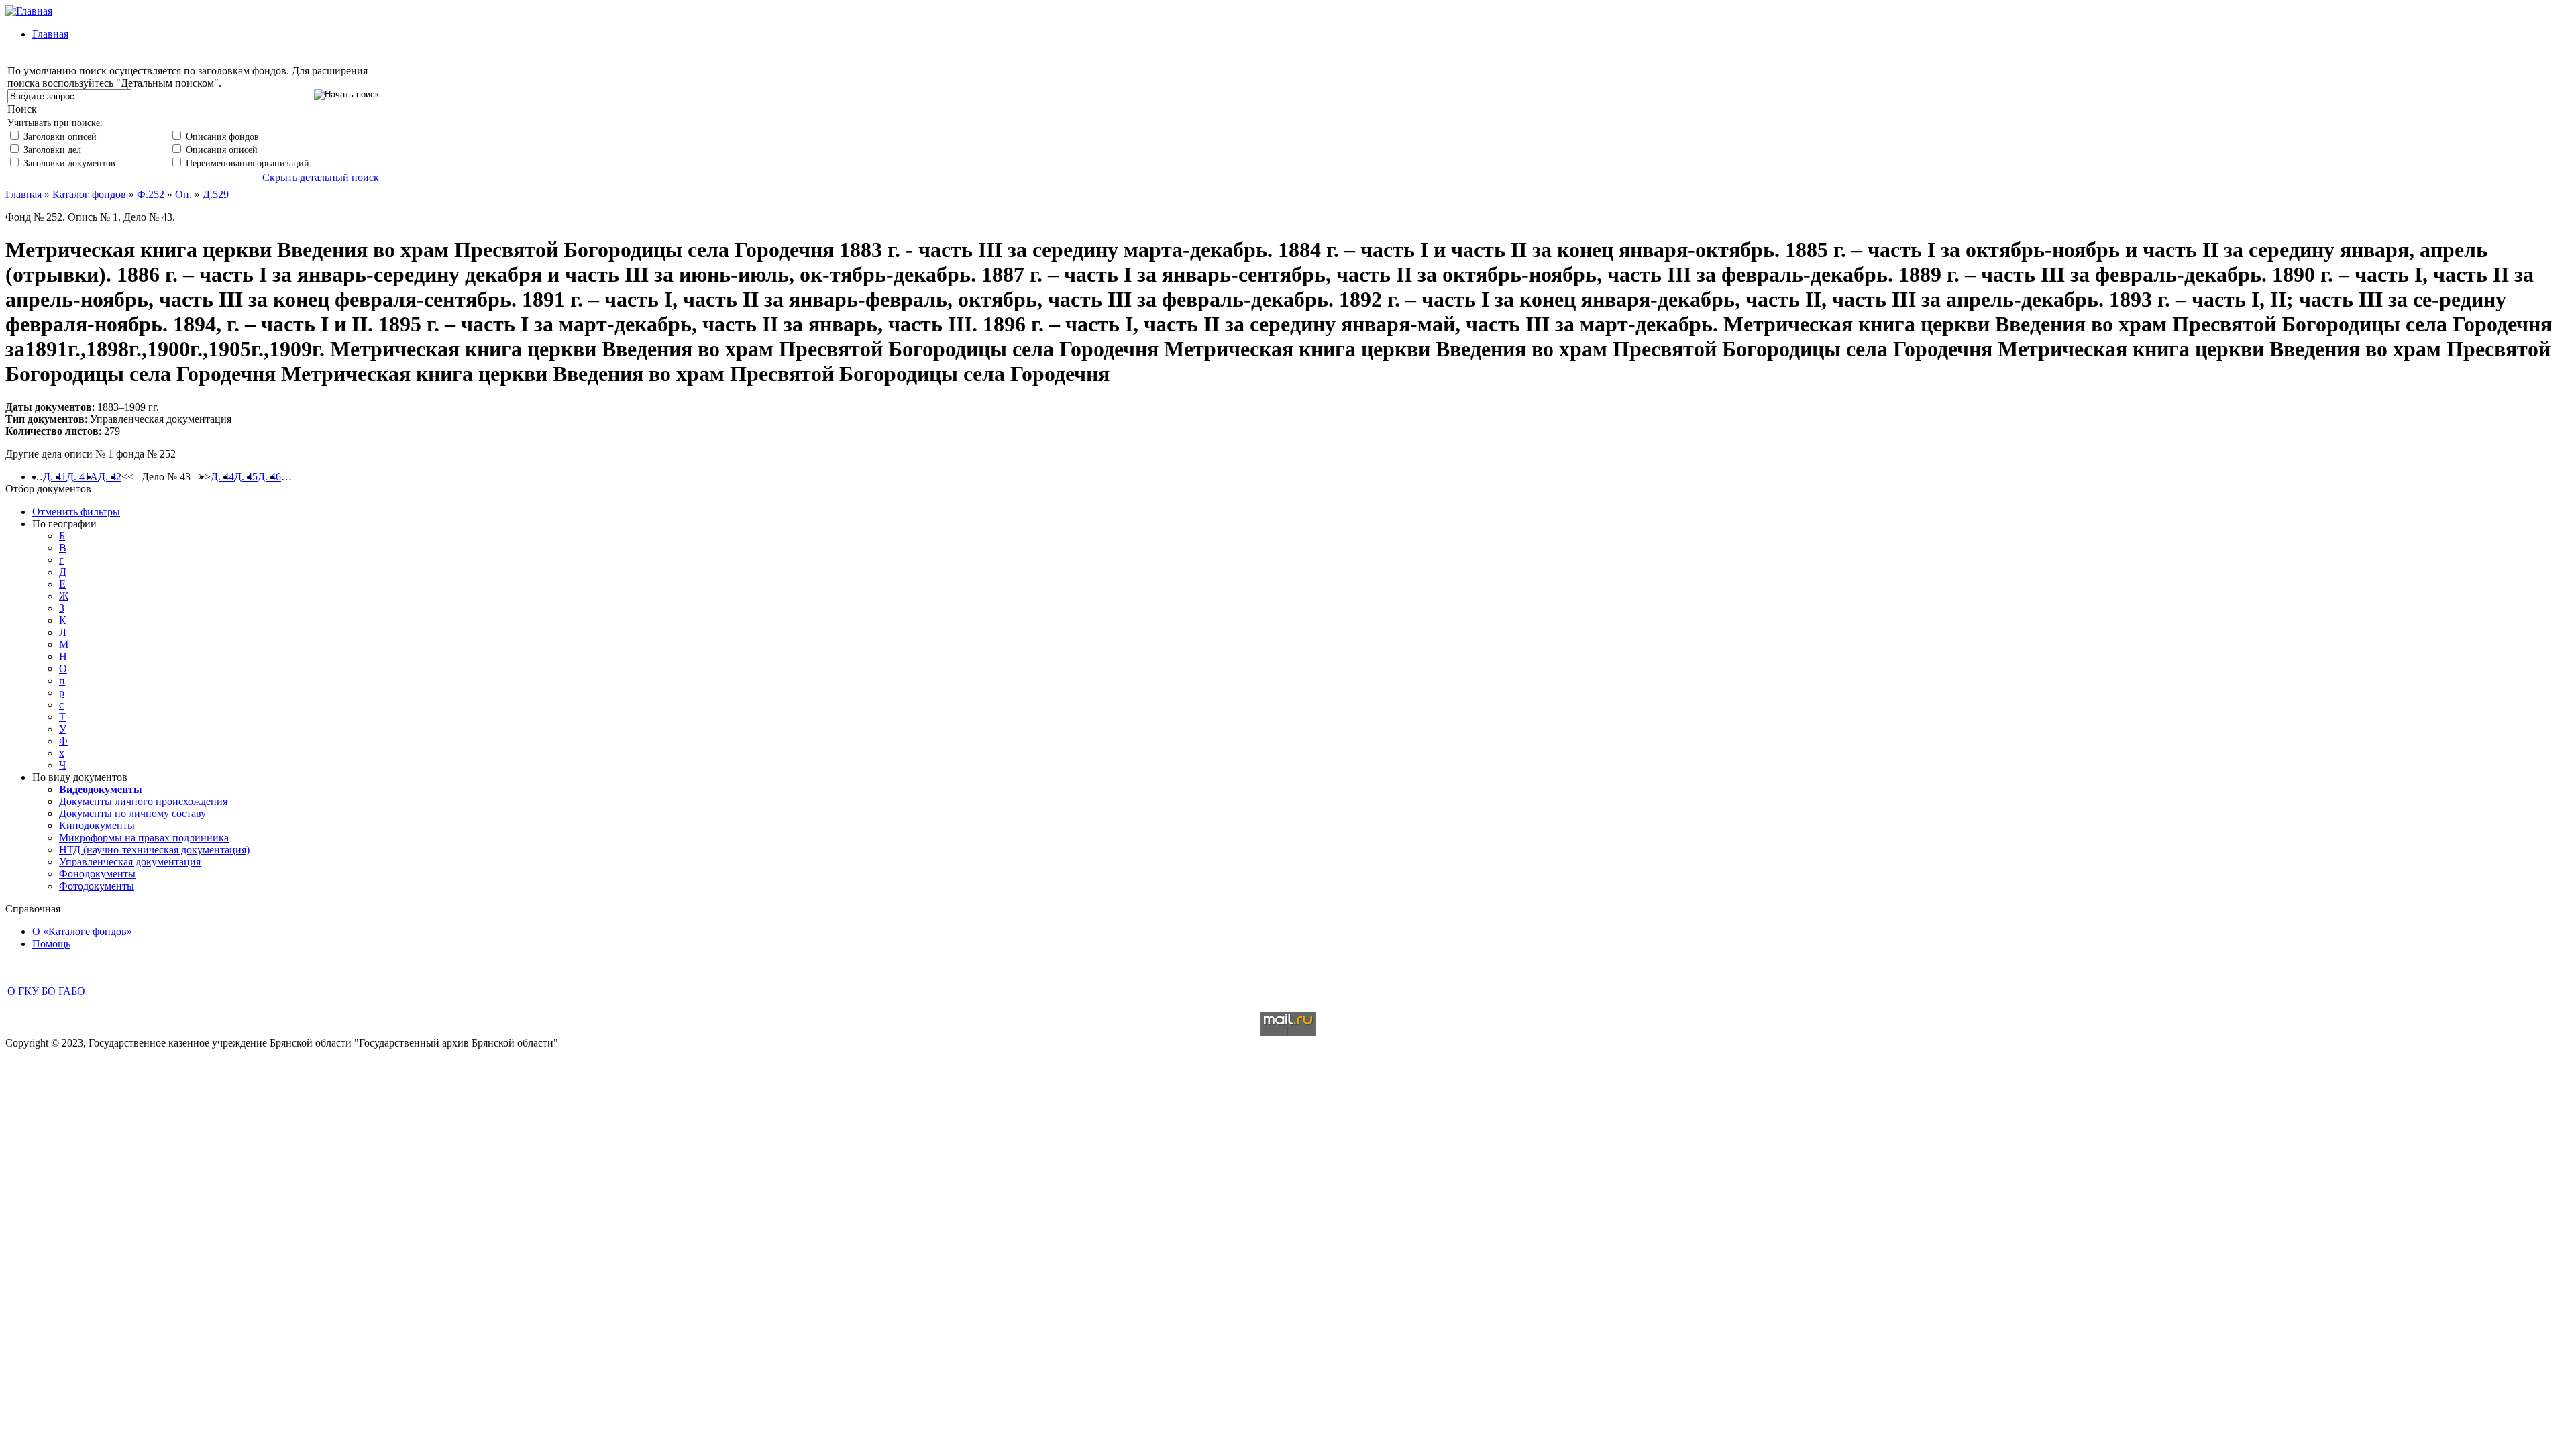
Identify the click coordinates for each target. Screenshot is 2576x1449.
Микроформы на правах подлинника (144, 838)
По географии (64, 524)
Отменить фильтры (76, 512)
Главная (50, 34)
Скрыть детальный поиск (321, 177)
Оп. (183, 194)
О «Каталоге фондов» (82, 931)
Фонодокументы (97, 874)
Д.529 (216, 194)
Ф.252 (151, 194)
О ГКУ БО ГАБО (46, 991)
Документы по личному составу (132, 813)
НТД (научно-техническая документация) (154, 850)
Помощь (51, 944)
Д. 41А (82, 477)
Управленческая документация (130, 862)
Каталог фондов (89, 194)
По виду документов (80, 777)
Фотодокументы (97, 886)
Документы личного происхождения (143, 801)
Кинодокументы (97, 825)
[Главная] (29, 11)
